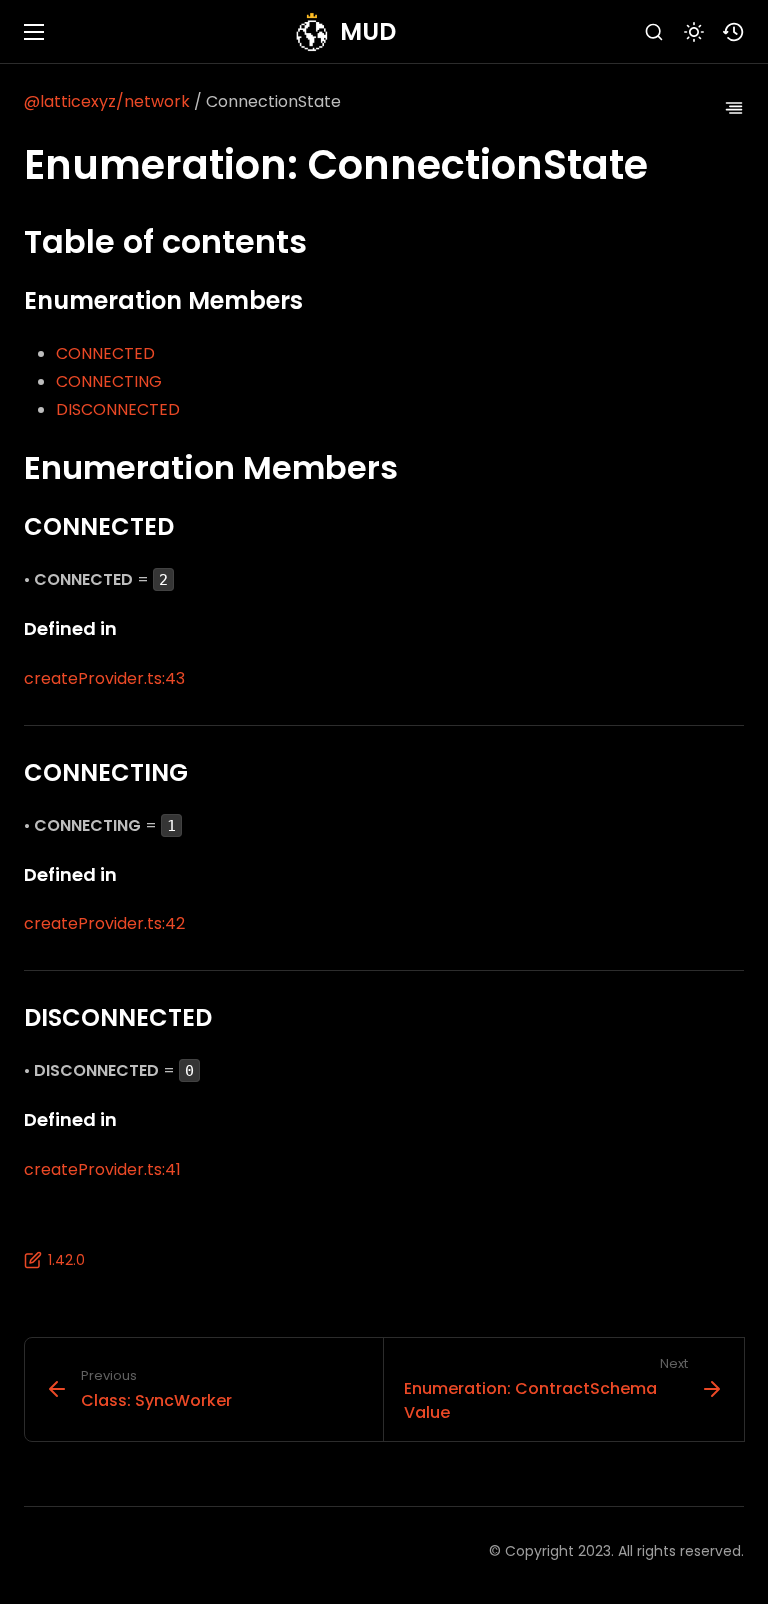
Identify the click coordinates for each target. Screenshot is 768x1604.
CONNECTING (109, 381)
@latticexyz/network (107, 101)
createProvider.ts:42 (104, 923)
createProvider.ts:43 (104, 678)
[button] (734, 32)
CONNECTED (105, 353)
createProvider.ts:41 (102, 1169)
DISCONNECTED (118, 409)
